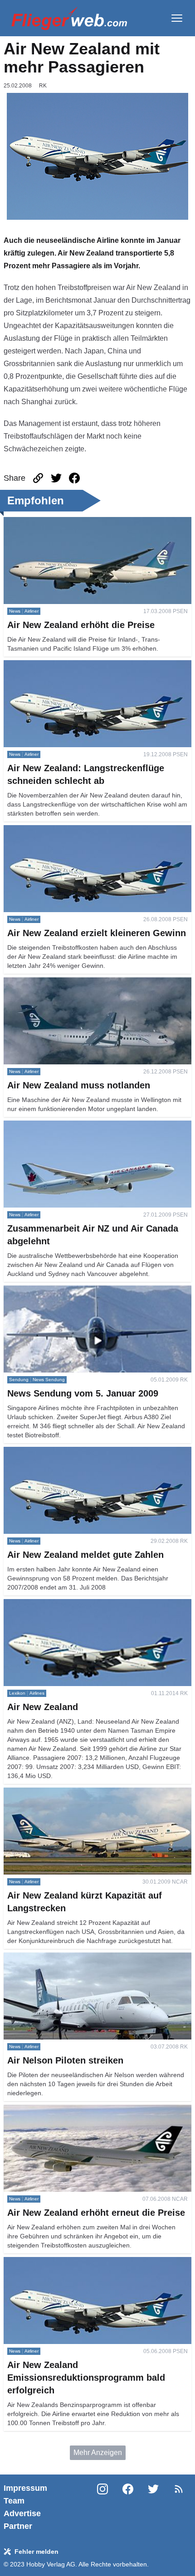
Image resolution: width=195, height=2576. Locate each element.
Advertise (22, 2513)
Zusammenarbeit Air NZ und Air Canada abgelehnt (85, 1126)
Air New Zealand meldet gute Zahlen (63, 1452)
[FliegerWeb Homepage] (69, 18)
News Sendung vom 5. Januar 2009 (61, 1291)
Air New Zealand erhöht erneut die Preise (70, 2110)
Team (14, 2501)
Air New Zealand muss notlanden (57, 983)
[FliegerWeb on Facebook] (128, 2507)
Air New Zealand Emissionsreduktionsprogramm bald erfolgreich (90, 2268)
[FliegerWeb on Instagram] (102, 2507)
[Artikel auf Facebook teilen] (74, 478)
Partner (18, 2526)
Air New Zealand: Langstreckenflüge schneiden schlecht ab (94, 671)
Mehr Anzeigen (98, 2453)
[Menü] (177, 18)
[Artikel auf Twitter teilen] (56, 478)
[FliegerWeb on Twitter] (153, 2507)
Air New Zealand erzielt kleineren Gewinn (71, 830)
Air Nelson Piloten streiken (46, 1958)
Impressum (25, 2488)
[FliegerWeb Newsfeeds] (179, 2489)
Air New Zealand (31, 1604)
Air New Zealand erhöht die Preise (59, 522)
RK (43, 86)
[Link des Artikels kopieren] (38, 478)
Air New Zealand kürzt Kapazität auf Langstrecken (84, 1793)
